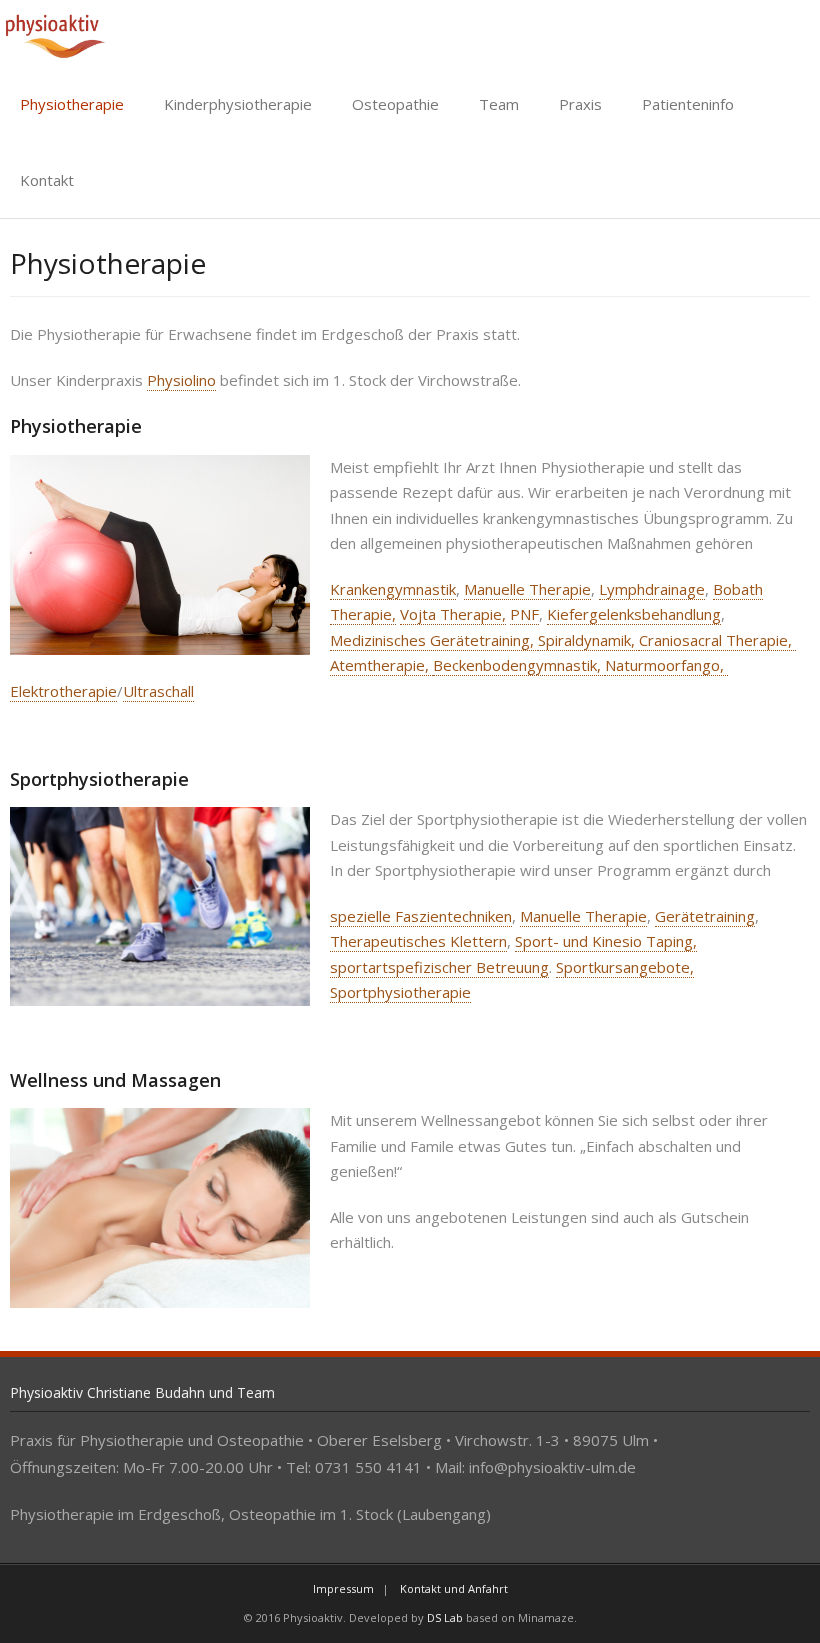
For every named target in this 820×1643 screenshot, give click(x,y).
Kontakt (47, 180)
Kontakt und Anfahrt (454, 1588)
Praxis (580, 104)
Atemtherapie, (381, 665)
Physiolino (181, 380)
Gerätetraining (705, 916)
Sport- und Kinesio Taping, (606, 941)
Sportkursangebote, (625, 967)
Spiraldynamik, (588, 640)
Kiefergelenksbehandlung (634, 614)
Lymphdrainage (652, 589)
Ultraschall (158, 691)
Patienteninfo (688, 104)
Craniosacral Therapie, (717, 640)
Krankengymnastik (393, 589)
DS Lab (445, 1617)
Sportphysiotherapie (400, 992)
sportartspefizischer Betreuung (439, 967)
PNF (524, 614)
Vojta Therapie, (453, 614)
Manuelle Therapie (527, 589)
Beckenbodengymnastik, (519, 665)
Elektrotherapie (63, 691)
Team (499, 104)
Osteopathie (395, 104)
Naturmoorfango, (666, 665)
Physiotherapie (72, 104)
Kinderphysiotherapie (238, 104)
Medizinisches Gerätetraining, (434, 640)
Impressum (343, 1588)
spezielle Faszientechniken (421, 916)
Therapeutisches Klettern (418, 941)
